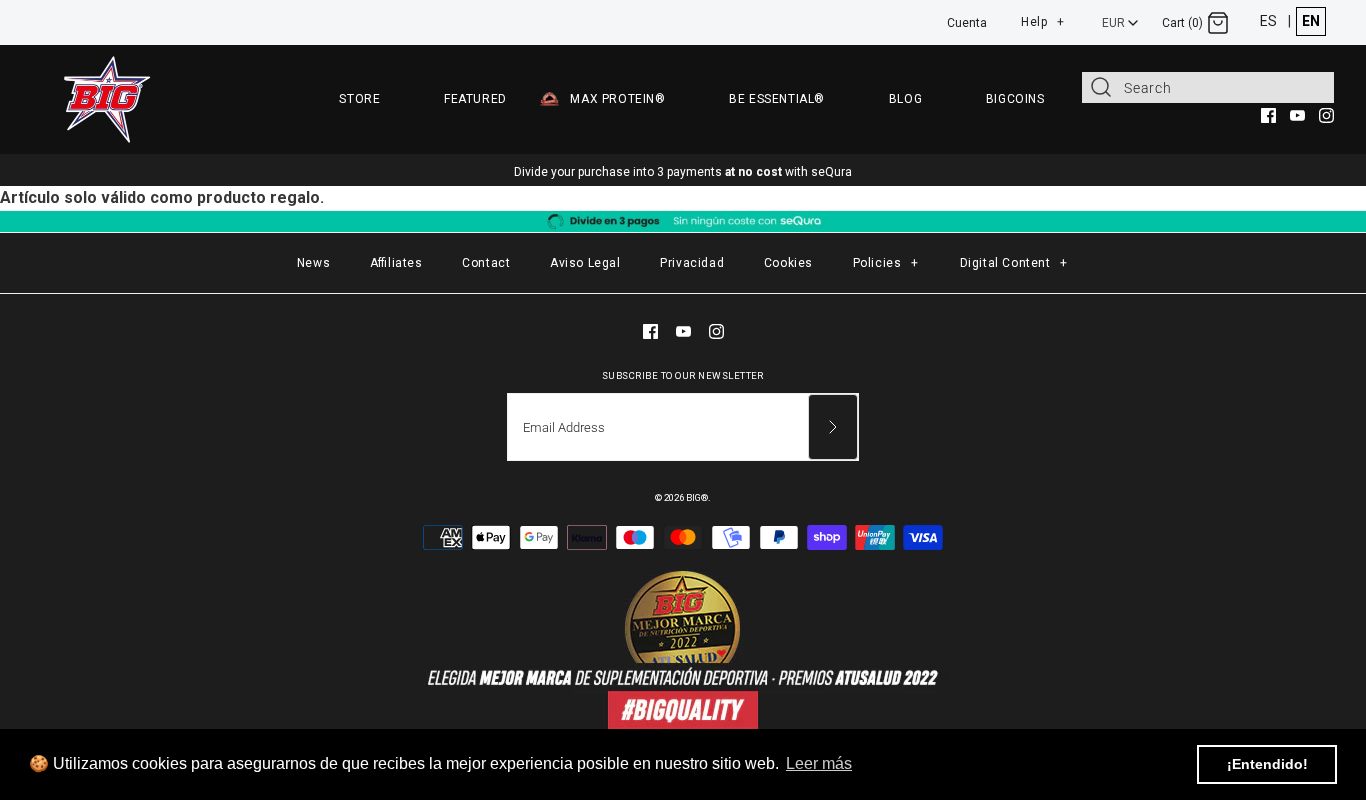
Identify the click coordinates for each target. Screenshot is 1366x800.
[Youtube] (1297, 115)
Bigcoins (1015, 99)
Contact (486, 263)
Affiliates (396, 263)
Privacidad (692, 263)
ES (1268, 21)
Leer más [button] (819, 763)
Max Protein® (617, 99)
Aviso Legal (585, 263)
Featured (475, 99)
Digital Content (1014, 263)
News (313, 263)
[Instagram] (1326, 115)
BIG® (697, 497)
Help (1043, 19)
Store (359, 99)
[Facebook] (1268, 115)
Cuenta (967, 23)
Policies (886, 263)
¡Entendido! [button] (1267, 764)
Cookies (788, 263)
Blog (905, 99)
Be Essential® (777, 99)
